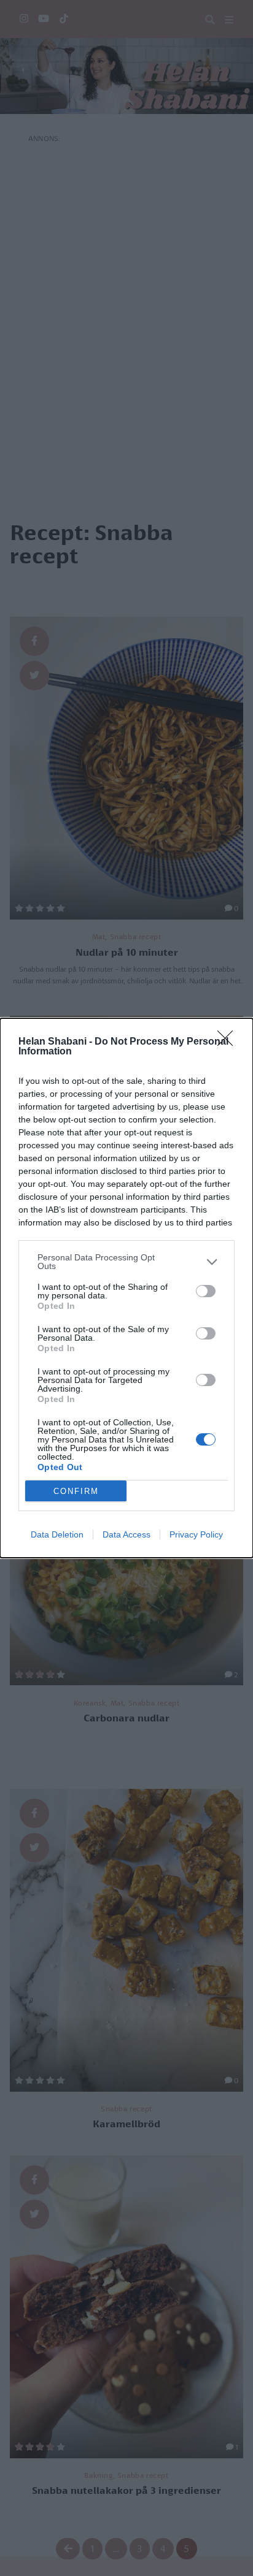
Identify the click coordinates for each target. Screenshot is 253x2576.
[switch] (206, 1291)
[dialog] (126, 1288)
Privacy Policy (196, 1534)
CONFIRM (76, 1491)
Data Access (126, 1534)
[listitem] (126, 1262)
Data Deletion (57, 1534)
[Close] (229, 1042)
